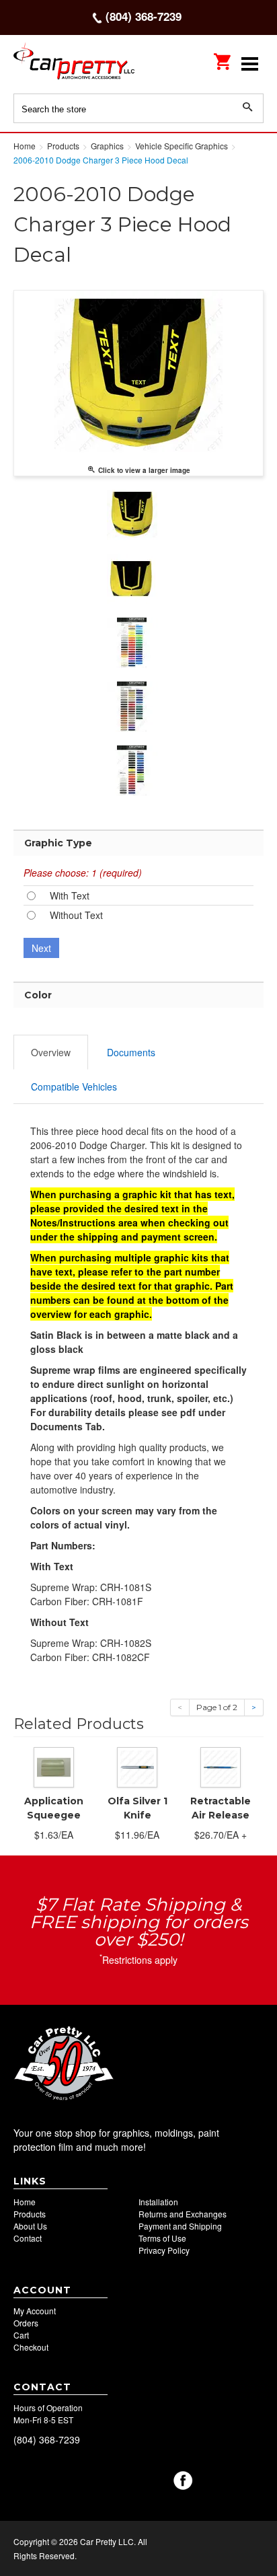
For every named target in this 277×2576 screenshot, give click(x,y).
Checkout (31, 2347)
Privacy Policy (164, 2250)
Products (30, 2214)
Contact (28, 2238)
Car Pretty (74, 64)
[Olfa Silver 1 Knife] (137, 1765)
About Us (30, 2226)
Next (41, 948)
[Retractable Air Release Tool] (221, 1765)
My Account (35, 2311)
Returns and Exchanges (183, 2214)
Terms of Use (162, 2238)
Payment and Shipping (180, 2226)
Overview (51, 1052)
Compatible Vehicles (74, 1087)
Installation (158, 2202)
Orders (26, 2323)
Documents (131, 1052)
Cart (21, 2335)
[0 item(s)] (223, 57)
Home (25, 2202)
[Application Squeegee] (54, 1765)
